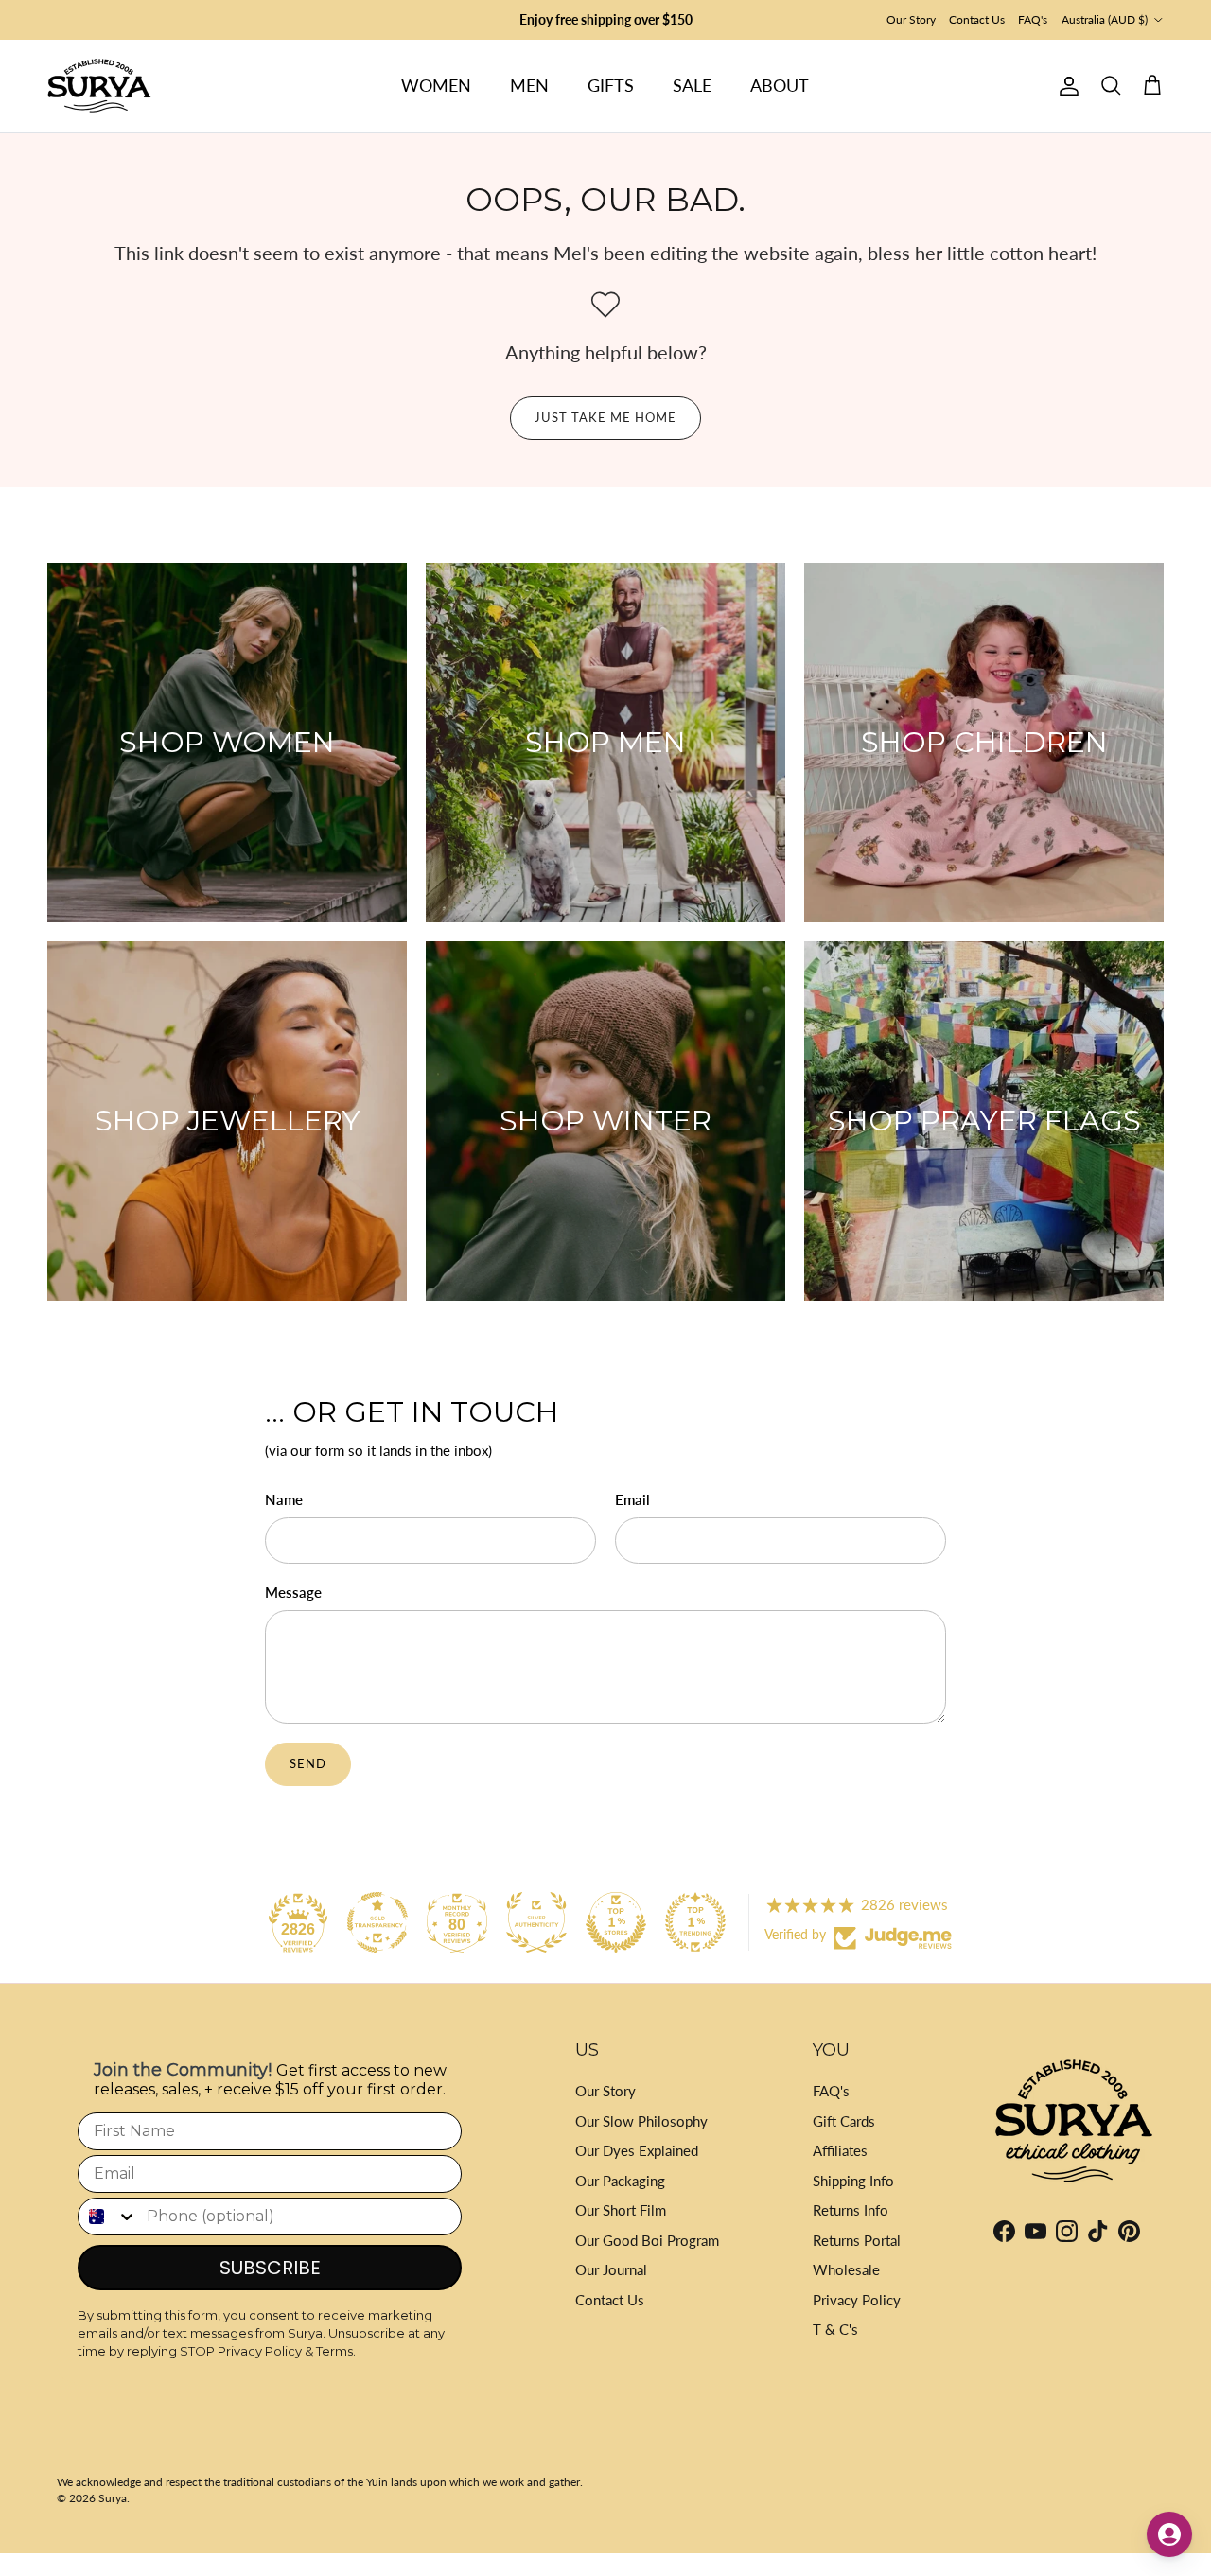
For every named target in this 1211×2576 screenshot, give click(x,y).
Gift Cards (844, 2121)
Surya (113, 2498)
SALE (692, 85)
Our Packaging (620, 2181)
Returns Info (851, 2210)
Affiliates (840, 2150)
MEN (529, 85)
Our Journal (611, 2269)
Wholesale (846, 2269)
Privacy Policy (857, 2300)
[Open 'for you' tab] (1169, 2534)
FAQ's (1033, 19)
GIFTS (611, 85)
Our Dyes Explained (637, 2150)
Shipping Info (853, 2181)
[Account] (1065, 86)
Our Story (911, 19)
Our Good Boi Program (647, 2240)
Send (308, 1763)
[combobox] (108, 2217)
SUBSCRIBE (270, 2268)
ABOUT (780, 85)
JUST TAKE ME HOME (606, 417)
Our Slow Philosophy (641, 2121)
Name (284, 1499)
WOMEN (436, 85)
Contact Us (977, 19)
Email (632, 1499)
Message (293, 1592)
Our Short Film (621, 2210)
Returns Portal (857, 2240)
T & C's (835, 2329)
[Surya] (99, 86)
